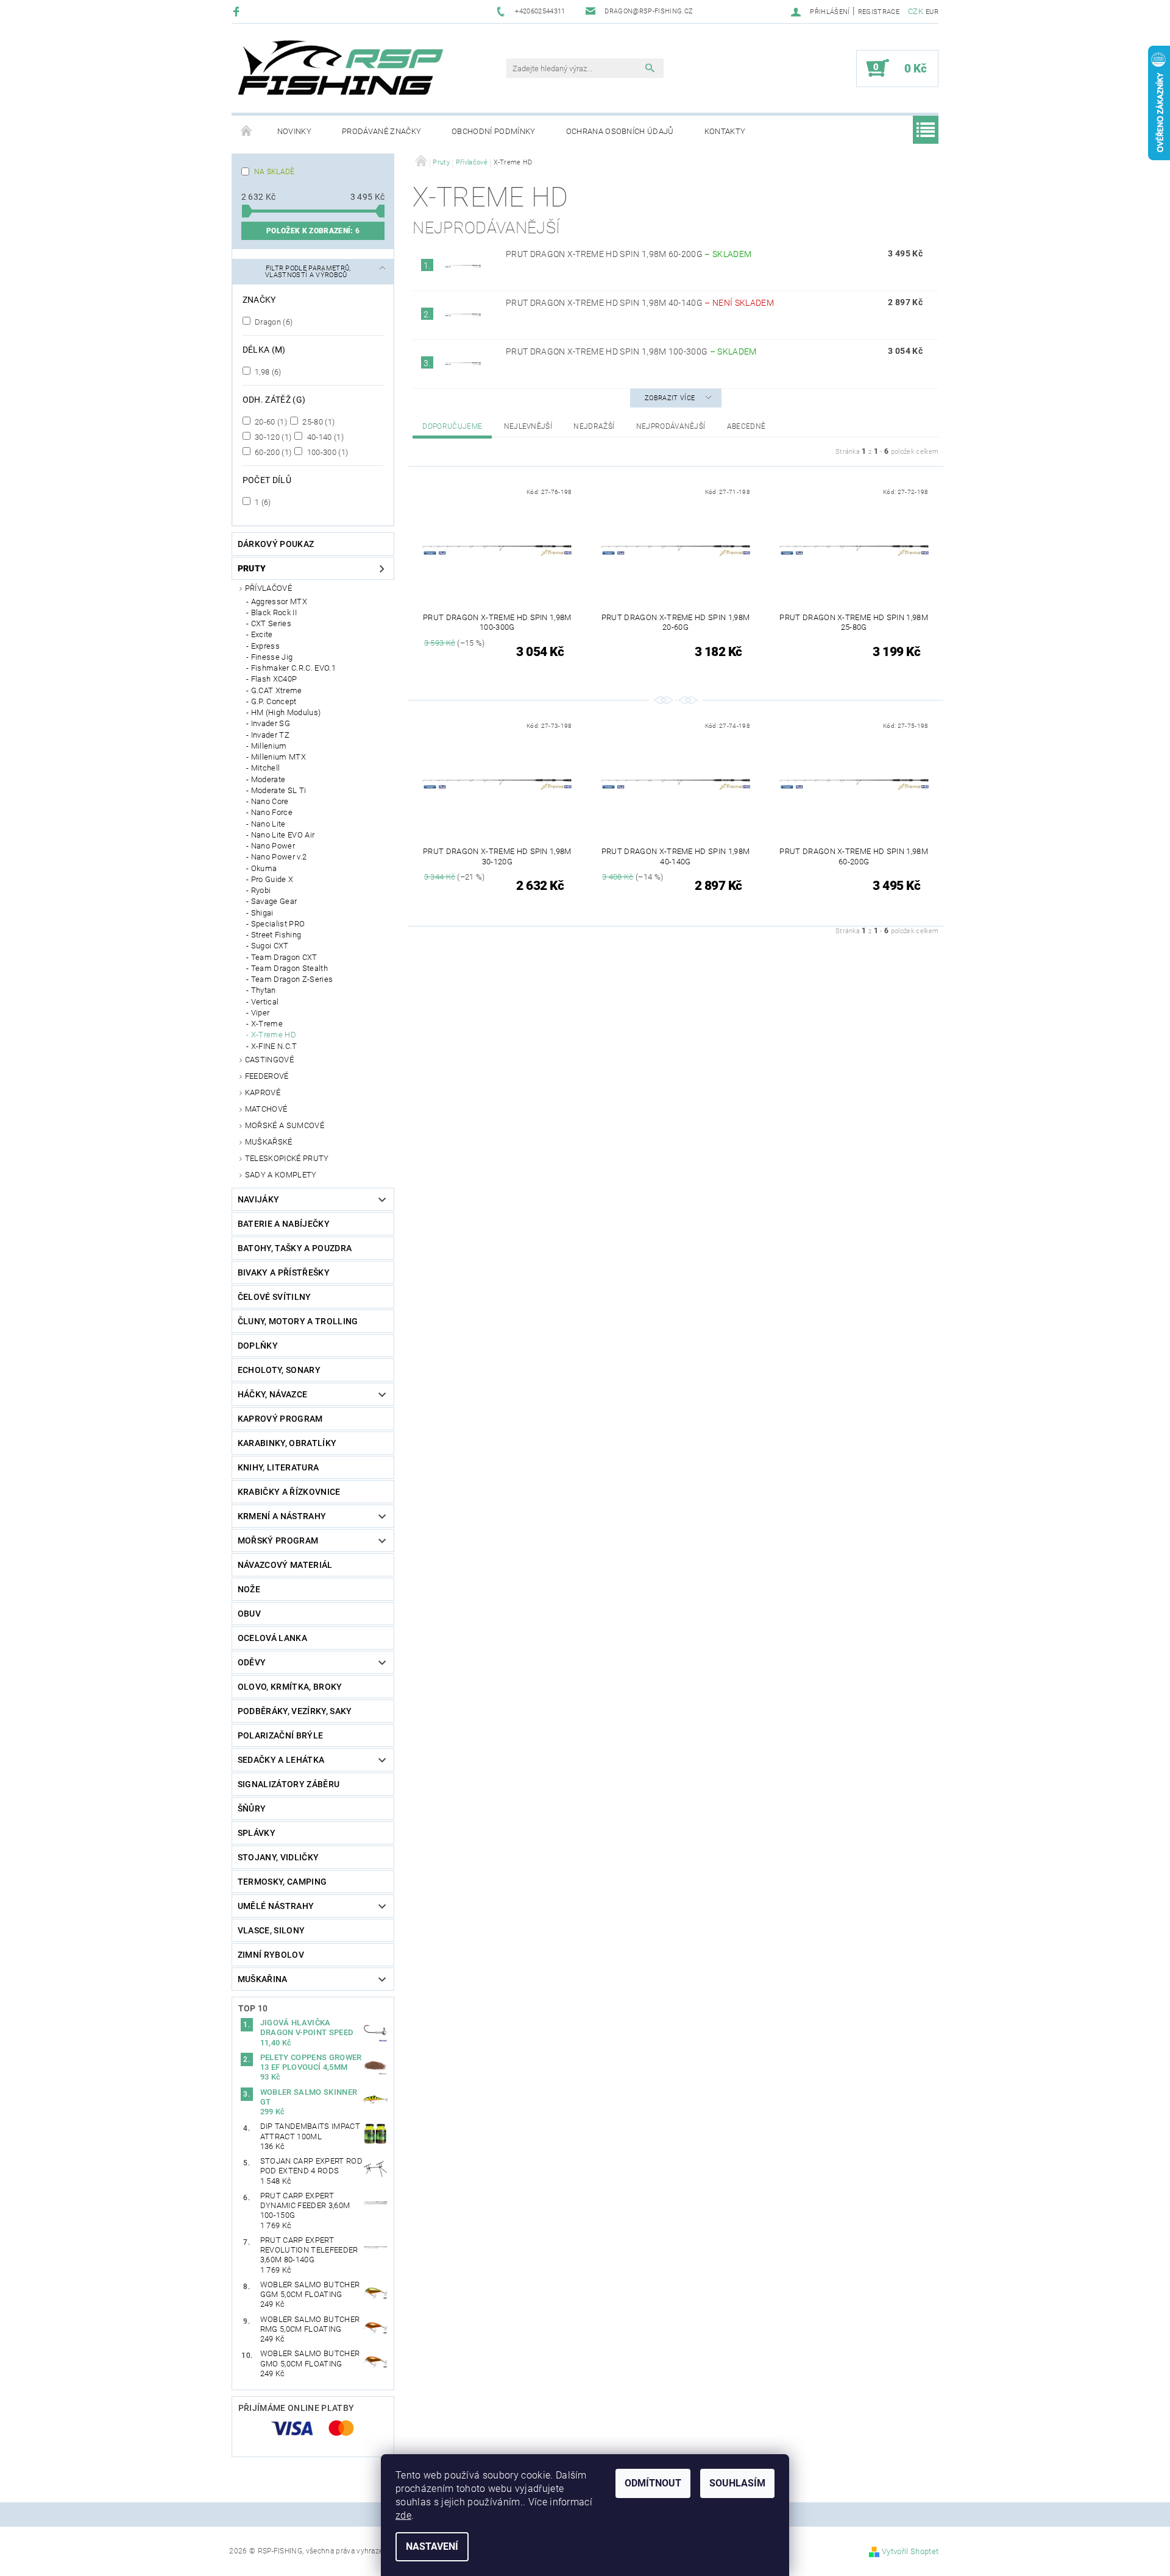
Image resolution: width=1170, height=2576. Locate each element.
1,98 (267, 372)
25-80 (317, 422)
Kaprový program (280, 1419)
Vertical (265, 1002)
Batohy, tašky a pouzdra (295, 1248)
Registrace (879, 12)
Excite (262, 634)
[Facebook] (238, 11)
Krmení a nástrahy (282, 1516)
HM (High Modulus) (286, 712)
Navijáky (259, 1199)
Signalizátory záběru (289, 1784)
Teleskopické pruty (287, 1158)
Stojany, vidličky (278, 1857)
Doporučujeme (452, 426)
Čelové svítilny (275, 1297)
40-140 (324, 437)
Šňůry (252, 1808)
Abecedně (746, 426)
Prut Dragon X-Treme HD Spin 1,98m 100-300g (631, 351)
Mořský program (278, 1540)
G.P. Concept (274, 701)
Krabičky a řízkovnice (289, 1492)
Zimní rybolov (271, 1955)
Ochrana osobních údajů (620, 131)
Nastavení (432, 2546)
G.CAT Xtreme (277, 690)
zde (403, 2515)
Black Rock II (274, 612)
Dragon (273, 322)
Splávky (257, 1833)
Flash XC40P (274, 679)
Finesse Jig (272, 657)
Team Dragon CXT (284, 957)
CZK (916, 11)
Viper (261, 1013)
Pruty (252, 568)
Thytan (264, 990)
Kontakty (725, 131)
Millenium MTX (278, 757)
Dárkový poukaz (276, 544)
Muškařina (263, 1979)
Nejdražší (594, 426)
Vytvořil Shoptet (910, 2551)
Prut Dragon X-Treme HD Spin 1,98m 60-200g (629, 254)
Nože (249, 1589)
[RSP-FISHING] (350, 74)
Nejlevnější (528, 426)
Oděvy (252, 1662)
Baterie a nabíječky (284, 1224)
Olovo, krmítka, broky (290, 1687)
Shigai (262, 913)
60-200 (272, 452)
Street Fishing (276, 935)
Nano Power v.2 (279, 857)
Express (265, 646)
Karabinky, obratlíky (287, 1443)
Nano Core (270, 801)
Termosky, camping (282, 1882)
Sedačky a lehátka (281, 1760)
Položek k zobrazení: (313, 231)
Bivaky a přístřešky (284, 1272)
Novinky (294, 131)
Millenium (269, 746)
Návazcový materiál (285, 1565)
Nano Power (273, 846)
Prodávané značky (381, 131)
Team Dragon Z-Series (292, 979)
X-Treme (267, 1024)
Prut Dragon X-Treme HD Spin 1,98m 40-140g (640, 303)
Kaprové (263, 1092)
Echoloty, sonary (279, 1370)
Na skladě (275, 172)
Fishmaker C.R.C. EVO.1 (293, 668)
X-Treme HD (274, 1035)
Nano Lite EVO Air (283, 835)
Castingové (269, 1060)
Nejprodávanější (671, 426)
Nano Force (272, 812)
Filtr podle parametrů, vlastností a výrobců (308, 272)
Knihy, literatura (278, 1467)
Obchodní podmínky (493, 131)
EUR (932, 12)
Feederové (267, 1076)
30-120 (272, 437)
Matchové (266, 1109)
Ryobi (261, 890)
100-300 (326, 452)
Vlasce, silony (271, 1930)
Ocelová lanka (272, 1638)
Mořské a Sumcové (285, 1125)
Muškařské (269, 1142)
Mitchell (266, 768)
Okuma (264, 868)
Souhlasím (737, 2483)
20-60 (270, 422)
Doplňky (258, 1346)
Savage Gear (274, 901)
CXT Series (271, 623)
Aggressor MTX (279, 602)
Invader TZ (270, 735)
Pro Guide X (272, 879)
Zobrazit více (670, 398)
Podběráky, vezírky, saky (295, 1711)
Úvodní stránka (247, 132)
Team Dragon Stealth (289, 968)
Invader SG (271, 723)
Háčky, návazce (272, 1394)
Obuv (249, 1614)
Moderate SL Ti (278, 790)
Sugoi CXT (270, 946)
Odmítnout (653, 2483)
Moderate (268, 779)
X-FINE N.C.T (274, 1046)
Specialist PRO (278, 924)
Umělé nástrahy (276, 1906)
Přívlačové (268, 588)
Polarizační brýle (280, 1735)
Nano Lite (268, 824)
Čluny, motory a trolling (298, 1321)
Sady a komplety (281, 1175)
